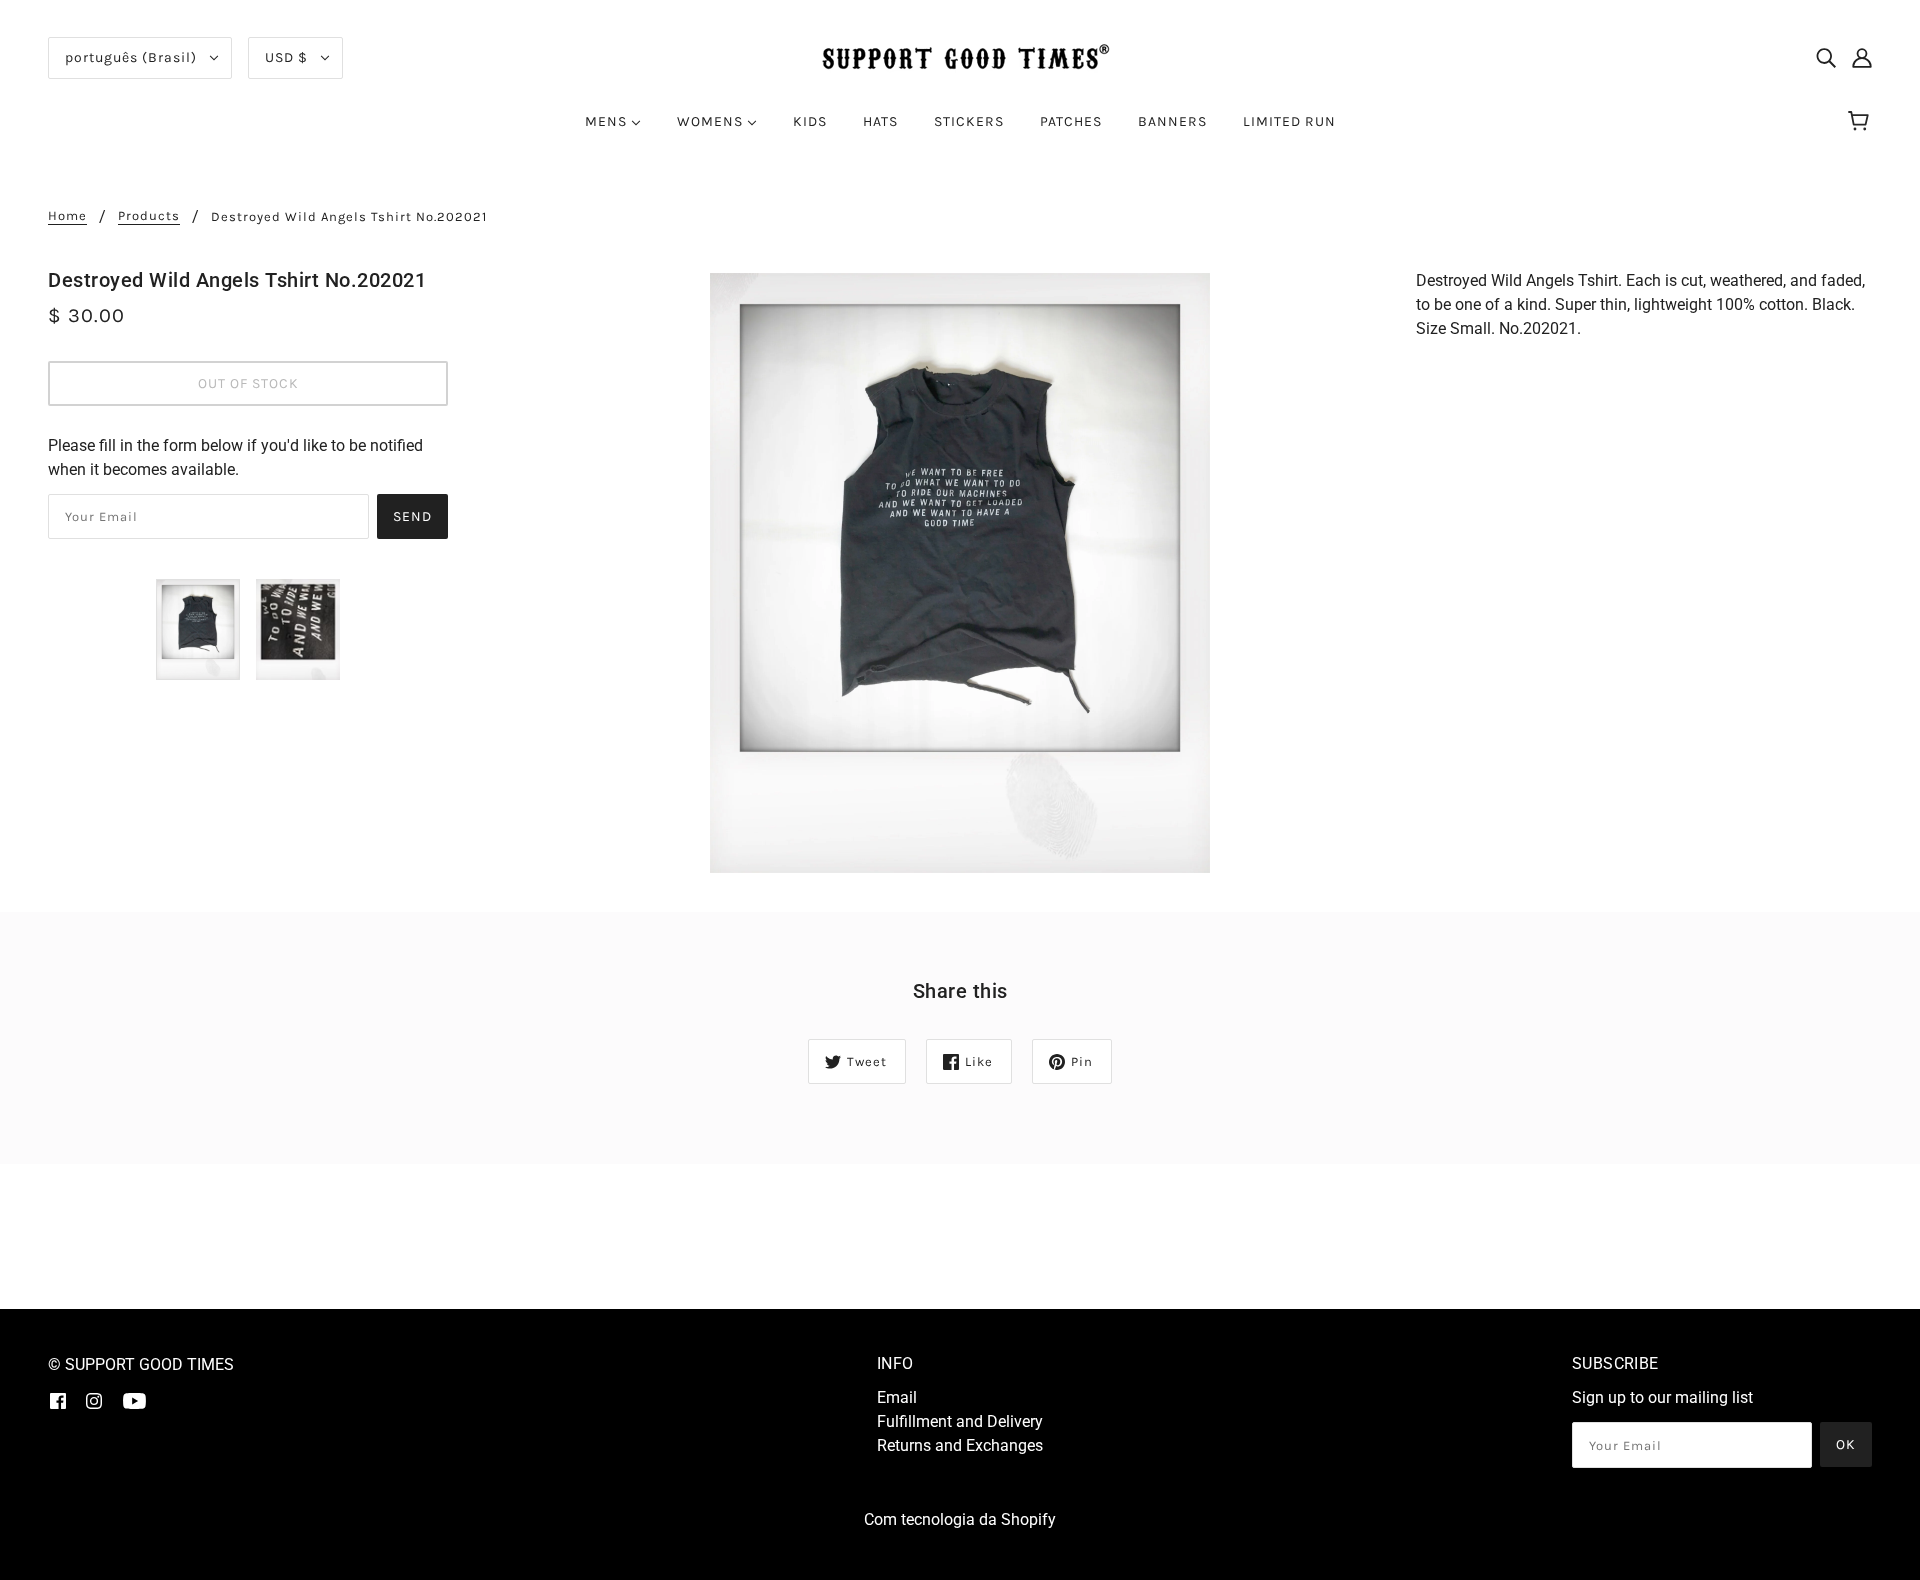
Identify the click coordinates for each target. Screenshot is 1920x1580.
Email (897, 1397)
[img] (1826, 58)
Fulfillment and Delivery (960, 1421)
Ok (1846, 1444)
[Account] (1862, 58)
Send (412, 516)
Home (67, 216)
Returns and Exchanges (960, 1445)
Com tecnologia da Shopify (960, 1519)
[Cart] (1861, 122)
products (149, 216)
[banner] (960, 56)
